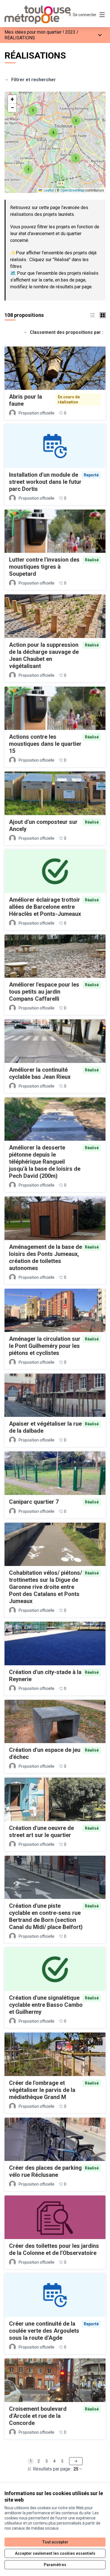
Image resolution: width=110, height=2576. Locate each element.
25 (76, 2469)
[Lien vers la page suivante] (76, 2461)
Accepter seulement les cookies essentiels (55, 2553)
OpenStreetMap (72, 190)
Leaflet (49, 190)
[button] (33, 110)
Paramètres (55, 2565)
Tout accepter (55, 2542)
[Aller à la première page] (42, 15)
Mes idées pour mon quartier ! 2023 (40, 32)
